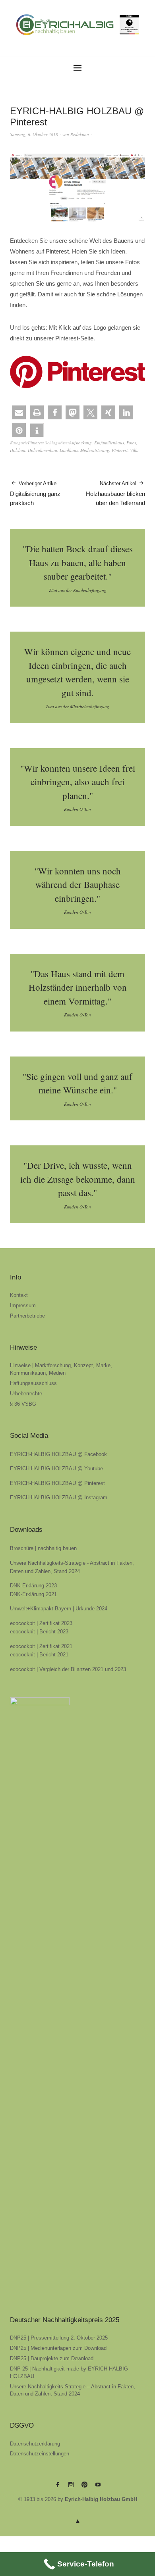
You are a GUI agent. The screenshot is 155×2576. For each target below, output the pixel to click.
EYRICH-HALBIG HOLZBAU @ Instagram (59, 1497)
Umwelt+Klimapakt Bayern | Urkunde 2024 (59, 1609)
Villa (134, 450)
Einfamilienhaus (109, 443)
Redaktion (80, 134)
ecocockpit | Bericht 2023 (39, 1632)
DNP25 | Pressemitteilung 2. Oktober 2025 (59, 2338)
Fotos (131, 443)
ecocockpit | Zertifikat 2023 (41, 1623)
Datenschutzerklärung (35, 2444)
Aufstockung (80, 443)
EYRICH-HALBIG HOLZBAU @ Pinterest (57, 1483)
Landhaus (69, 450)
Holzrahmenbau (43, 450)
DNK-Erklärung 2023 (33, 1586)
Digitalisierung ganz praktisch (35, 493)
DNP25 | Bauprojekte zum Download (52, 2358)
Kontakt (19, 1295)
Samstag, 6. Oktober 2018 (34, 134)
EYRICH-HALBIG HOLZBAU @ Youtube (56, 1469)
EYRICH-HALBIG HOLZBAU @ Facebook (58, 1454)
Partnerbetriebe (27, 1316)
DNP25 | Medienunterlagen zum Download (58, 2348)
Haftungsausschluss (33, 1383)
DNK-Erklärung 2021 (33, 1594)
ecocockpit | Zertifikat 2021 (41, 1646)
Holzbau (18, 450)
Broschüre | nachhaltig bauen (43, 1548)
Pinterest (36, 443)
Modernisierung (95, 450)
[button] (19, 412)
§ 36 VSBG (23, 1404)
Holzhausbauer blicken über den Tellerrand (115, 493)
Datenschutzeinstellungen (40, 2454)
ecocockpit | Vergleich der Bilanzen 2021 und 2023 (68, 1669)
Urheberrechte (26, 1394)
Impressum (23, 1305)
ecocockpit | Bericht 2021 (39, 1655)
